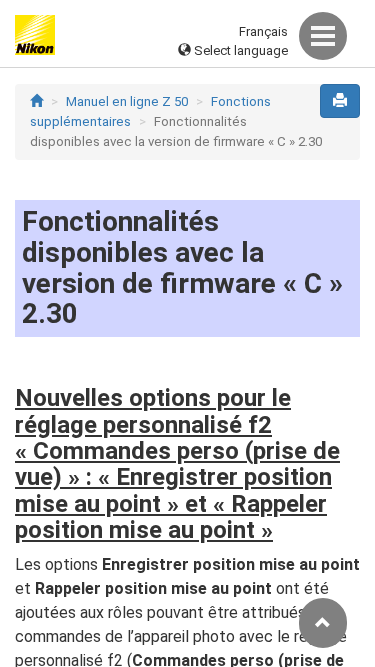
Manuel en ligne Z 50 (127, 101)
